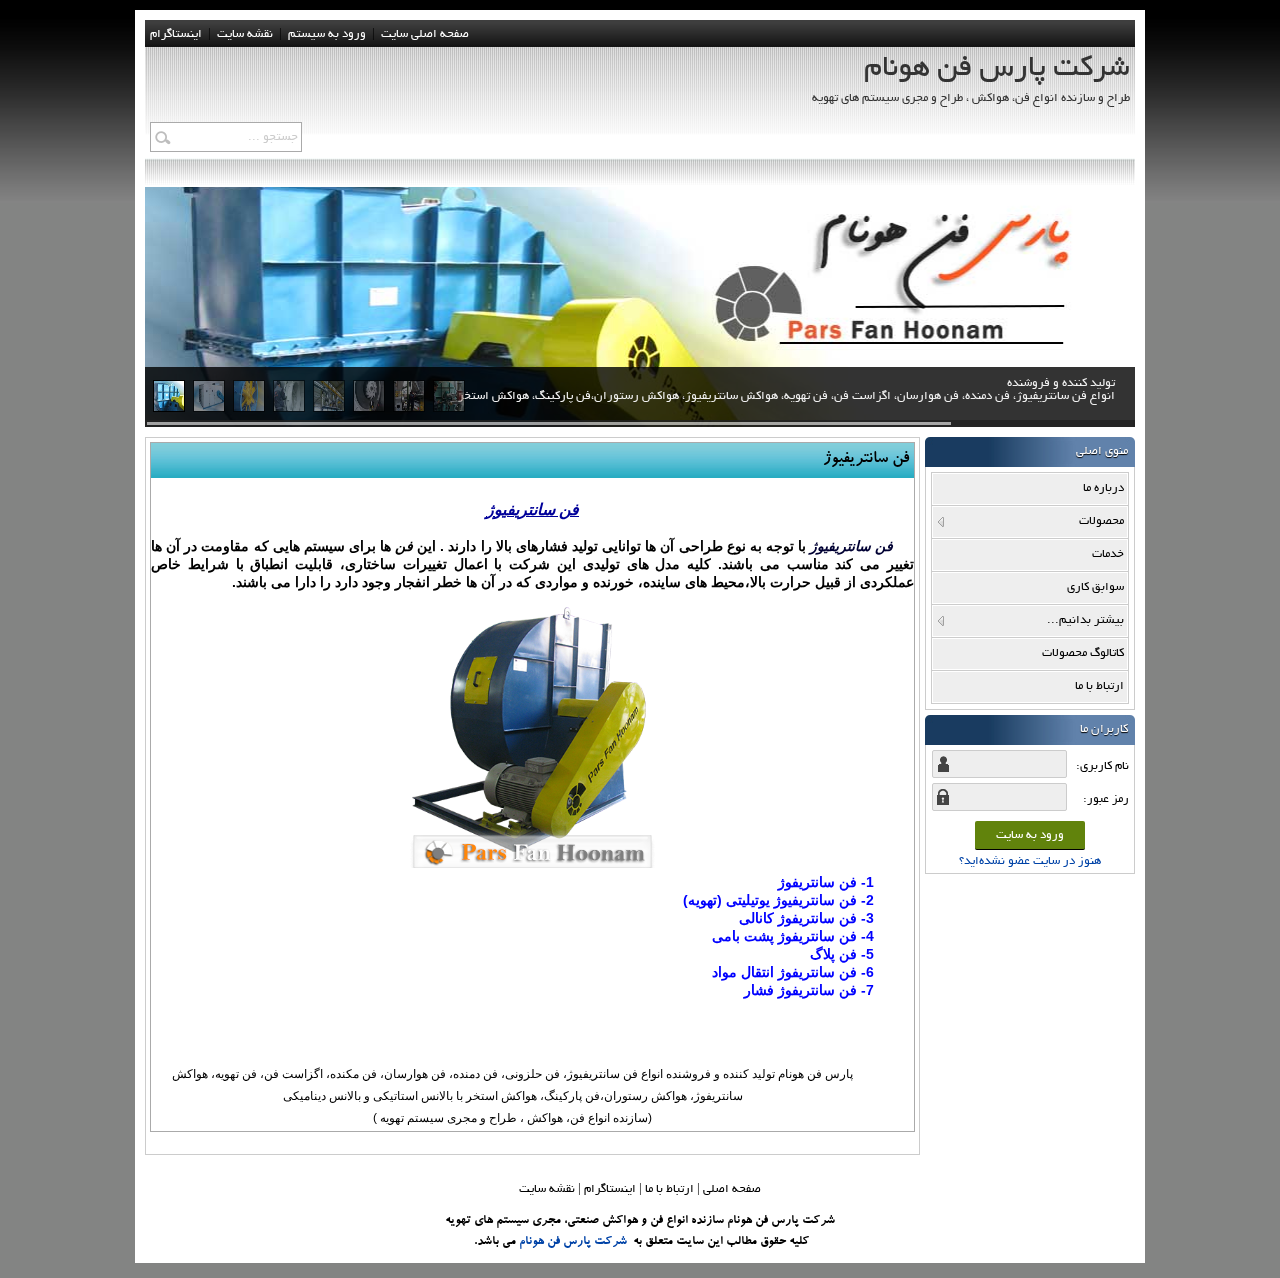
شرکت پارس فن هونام (573, 1242)
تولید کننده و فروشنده (786, 390)
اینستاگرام (176, 34)
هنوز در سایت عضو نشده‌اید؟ (1030, 861)
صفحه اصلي (732, 1189)
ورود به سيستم (327, 34)
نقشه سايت (245, 34)
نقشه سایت (547, 1189)
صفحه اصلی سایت (425, 34)
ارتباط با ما (669, 1189)
